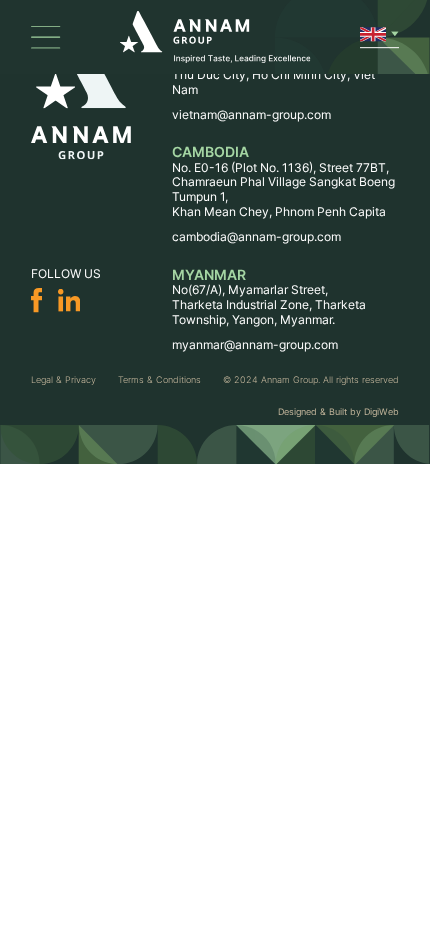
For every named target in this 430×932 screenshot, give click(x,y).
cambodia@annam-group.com (256, 236)
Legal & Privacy (63, 379)
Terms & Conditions (159, 379)
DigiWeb (381, 411)
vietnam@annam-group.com (251, 114)
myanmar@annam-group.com (255, 344)
